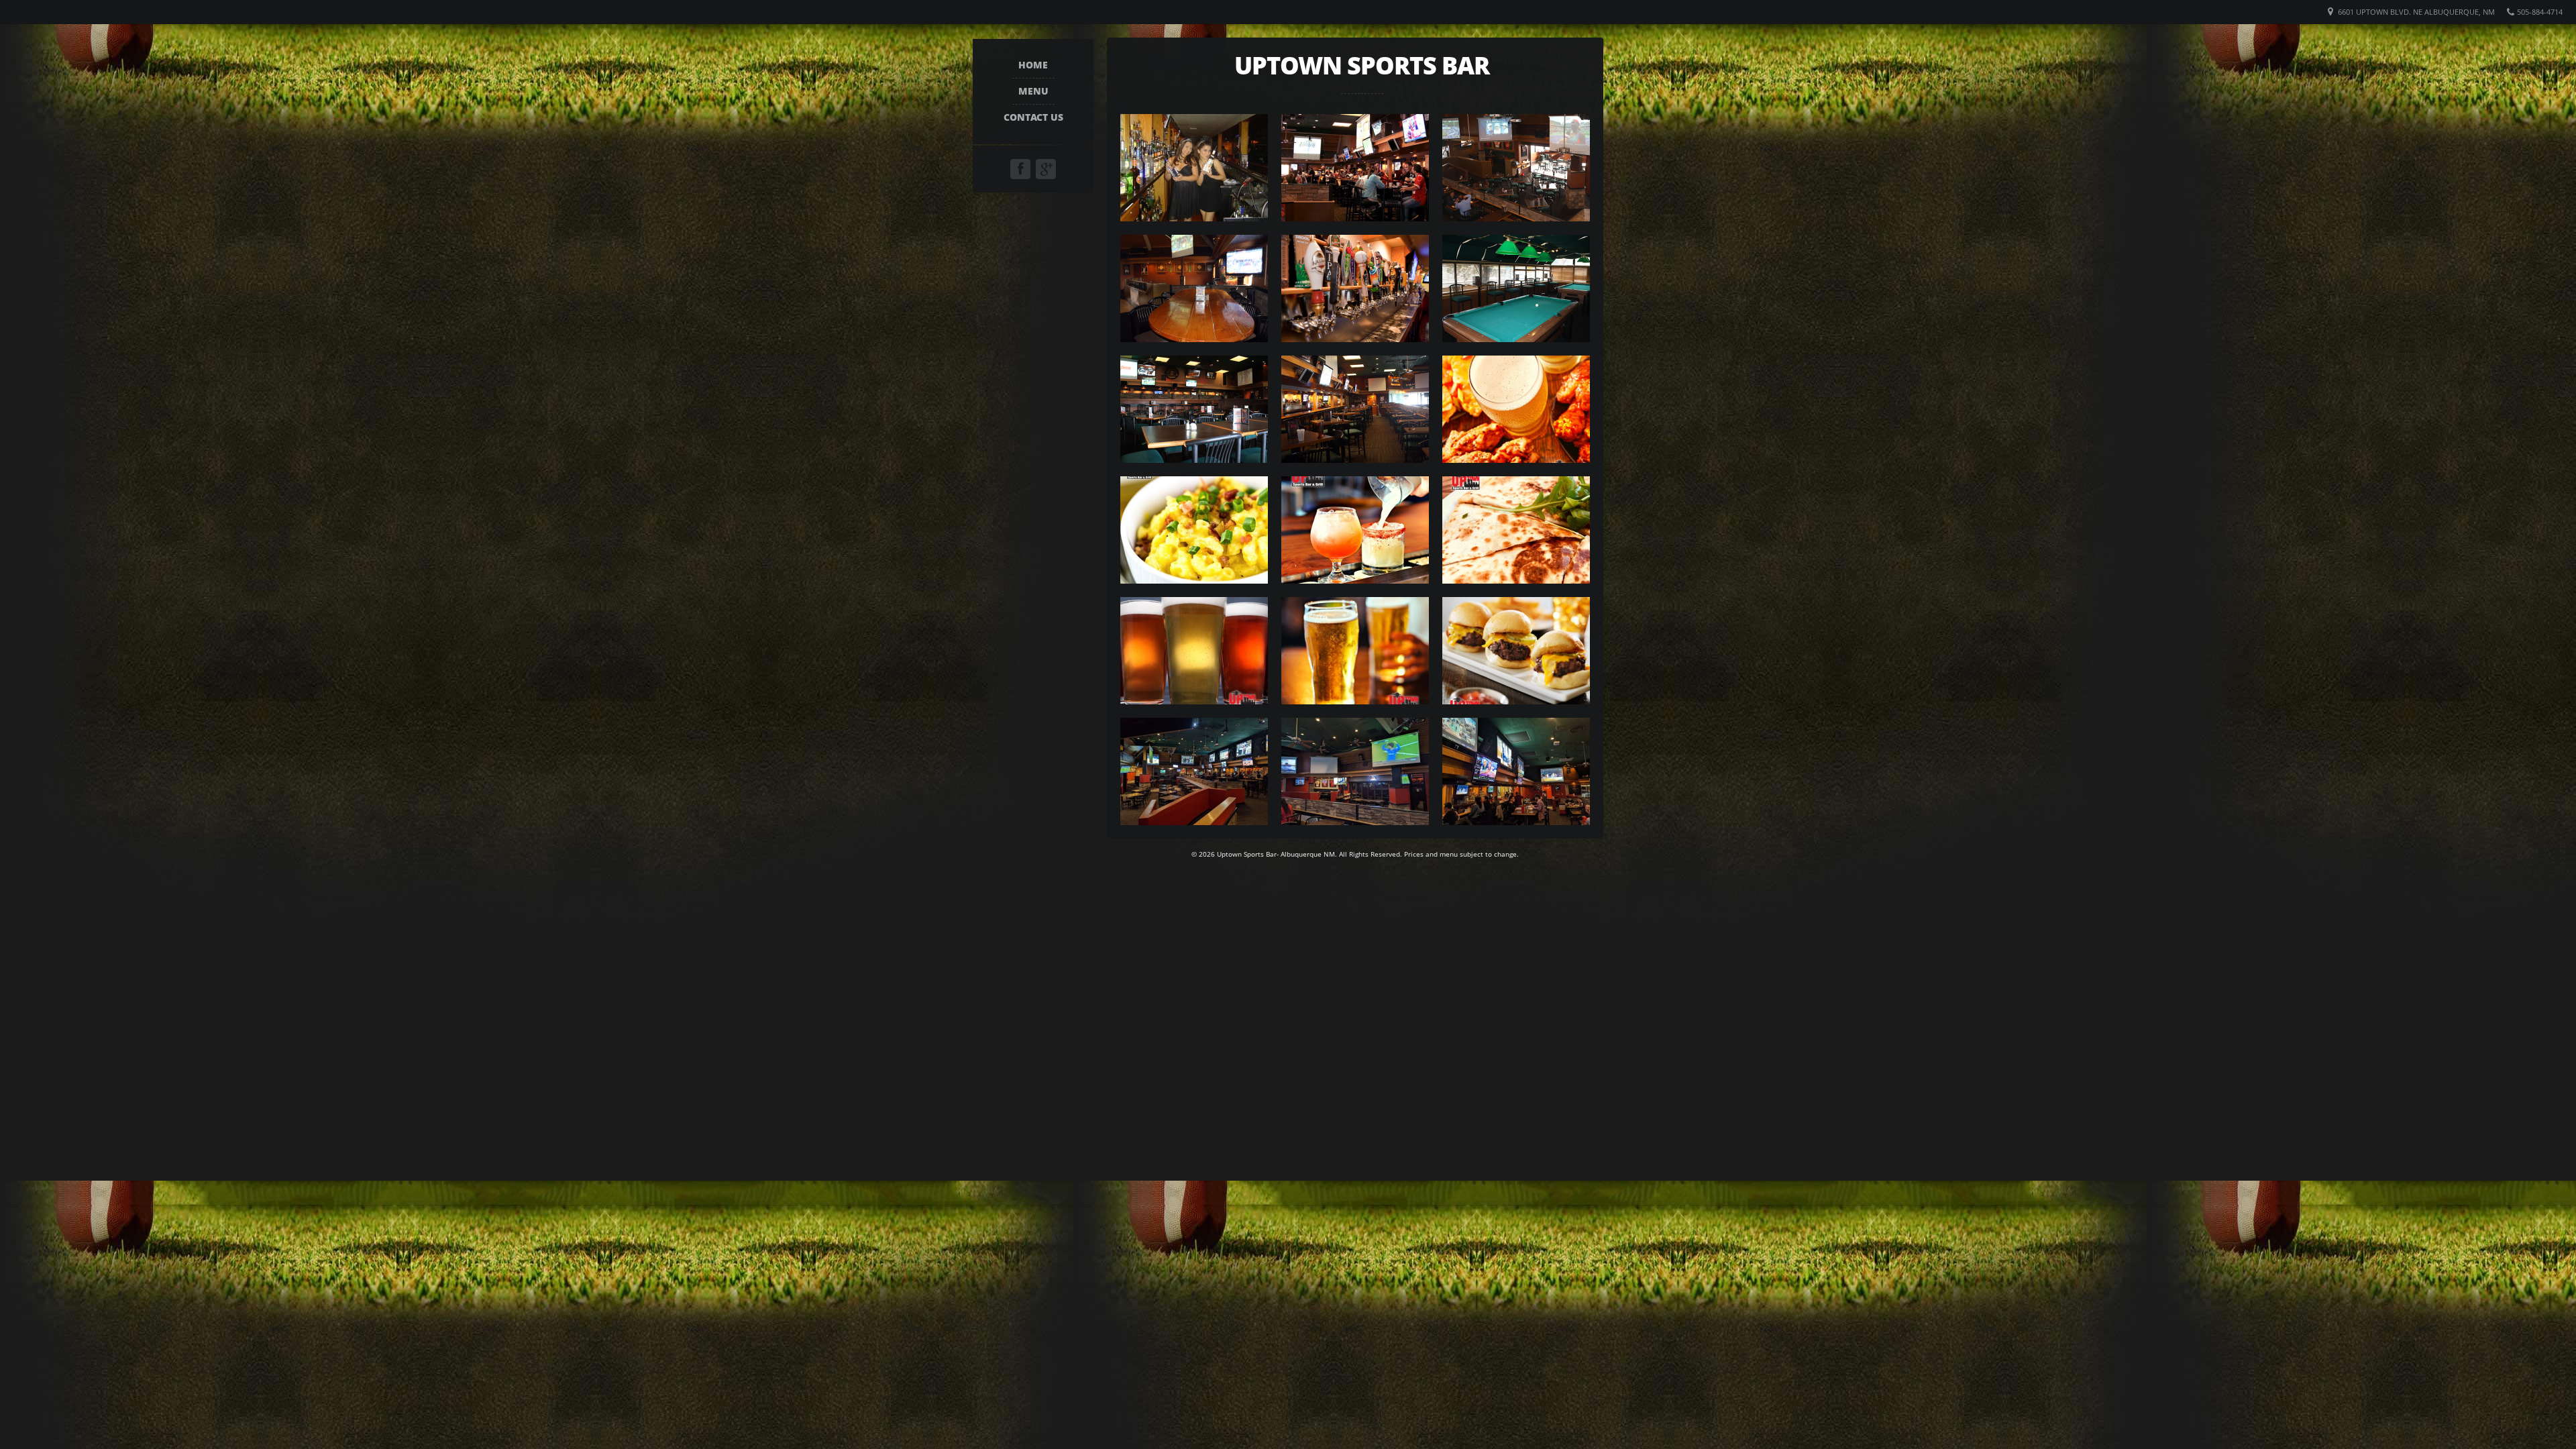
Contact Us (1033, 117)
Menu (1033, 91)
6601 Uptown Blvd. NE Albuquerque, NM (2416, 12)
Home (1033, 65)
